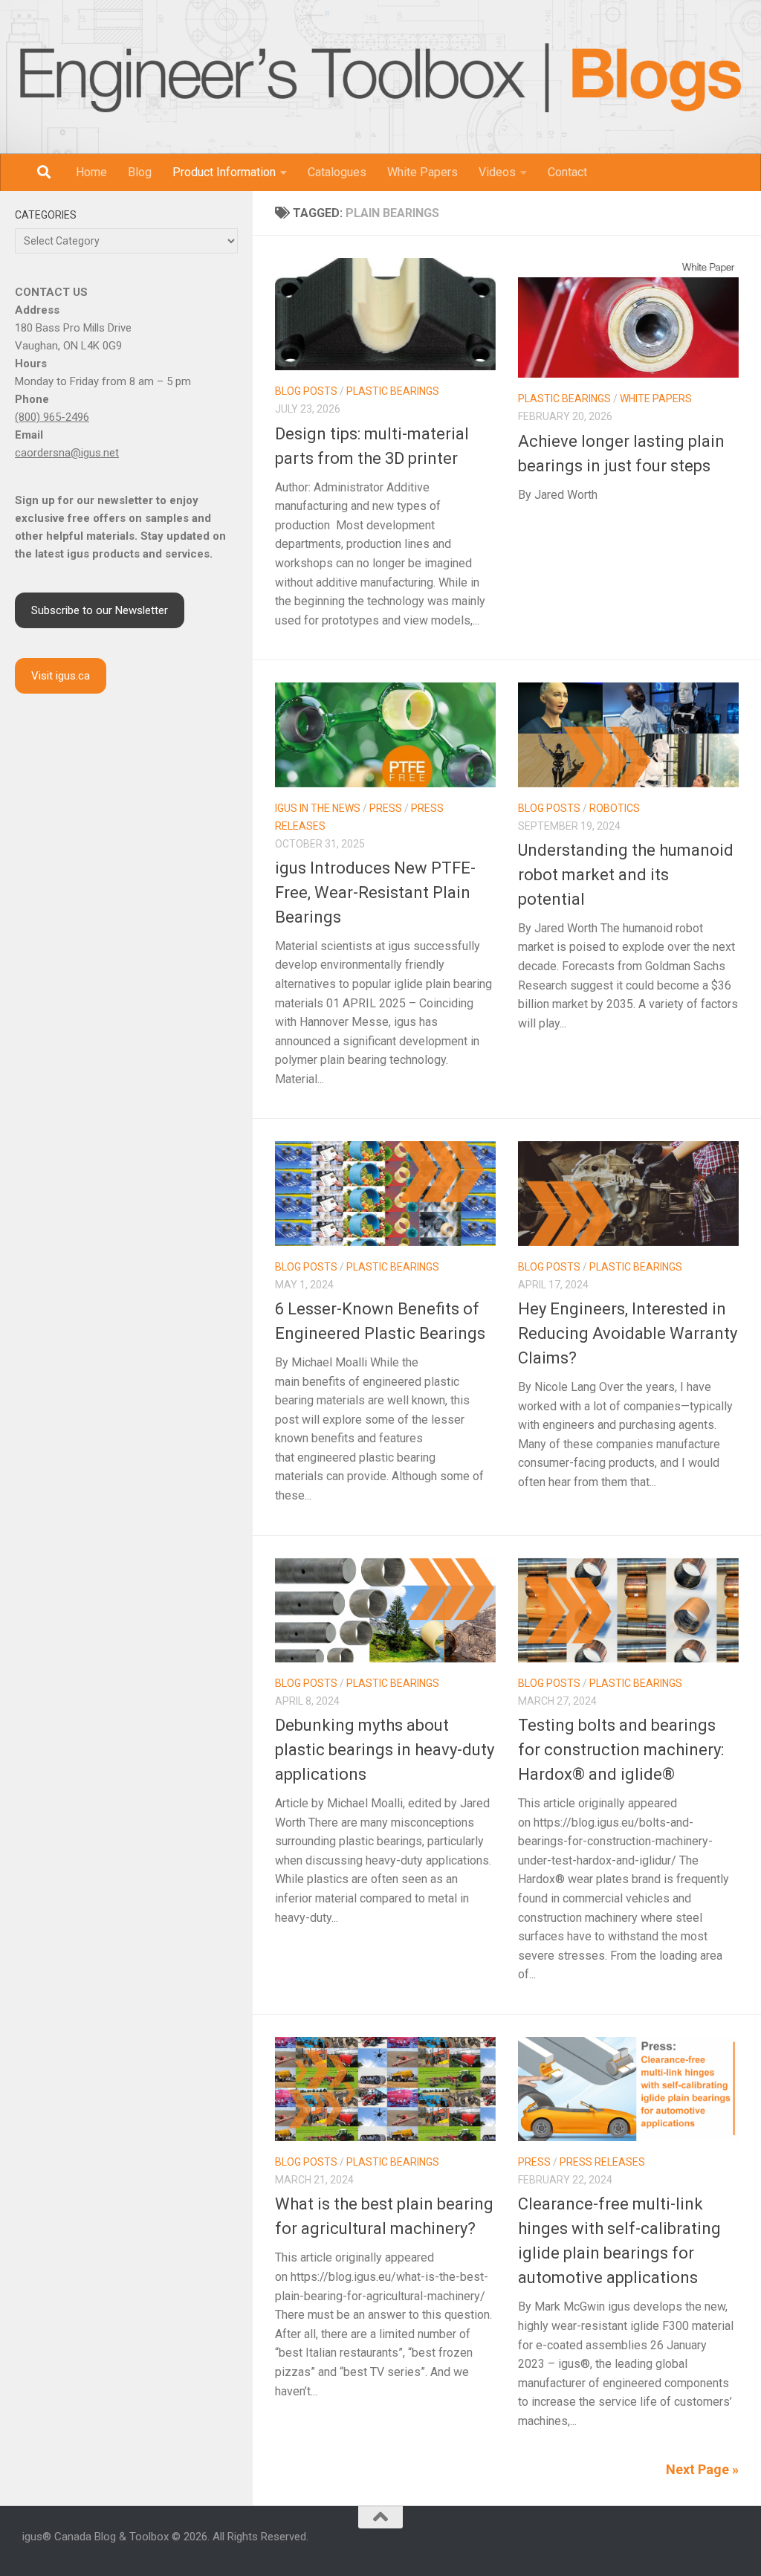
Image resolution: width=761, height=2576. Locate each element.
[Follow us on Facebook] (626, 2544)
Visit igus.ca (61, 676)
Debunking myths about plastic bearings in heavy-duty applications (385, 1750)
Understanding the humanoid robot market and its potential (626, 875)
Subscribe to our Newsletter (100, 610)
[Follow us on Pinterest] (733, 2544)
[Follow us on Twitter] (697, 2544)
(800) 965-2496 (52, 417)
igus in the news (318, 808)
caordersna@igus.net (67, 453)
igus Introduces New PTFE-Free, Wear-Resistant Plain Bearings (375, 892)
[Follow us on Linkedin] (661, 2544)
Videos (497, 172)
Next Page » (702, 2469)
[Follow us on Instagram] (644, 2544)
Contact (567, 172)
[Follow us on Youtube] (679, 2544)
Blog (140, 172)
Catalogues (337, 172)
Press (386, 808)
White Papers (422, 172)
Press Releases (602, 2162)
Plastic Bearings (393, 391)
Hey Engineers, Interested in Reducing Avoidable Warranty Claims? (628, 1333)
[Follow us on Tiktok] (715, 2544)
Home (91, 172)
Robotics (615, 808)
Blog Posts (306, 391)
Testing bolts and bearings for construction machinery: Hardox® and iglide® (621, 1750)
